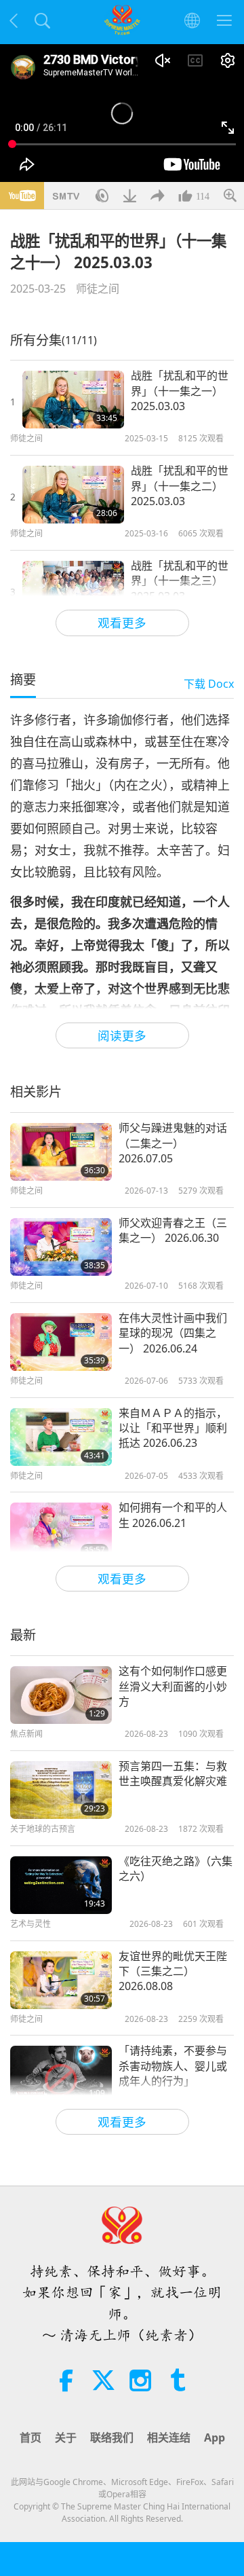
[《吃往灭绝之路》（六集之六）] (61, 1885)
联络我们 (112, 2437)
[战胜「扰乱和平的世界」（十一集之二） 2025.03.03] (73, 495)
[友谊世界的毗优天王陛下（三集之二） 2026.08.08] (61, 1980)
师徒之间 (98, 289)
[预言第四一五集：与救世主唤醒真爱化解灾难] (61, 1790)
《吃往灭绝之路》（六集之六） (176, 1869)
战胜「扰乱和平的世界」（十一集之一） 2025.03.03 (180, 391)
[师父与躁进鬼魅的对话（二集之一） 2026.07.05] (61, 1152)
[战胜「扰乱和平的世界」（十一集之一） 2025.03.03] (73, 400)
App (215, 2437)
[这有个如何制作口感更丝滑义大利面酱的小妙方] (61, 1695)
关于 (66, 2437)
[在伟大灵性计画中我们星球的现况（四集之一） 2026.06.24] (61, 1342)
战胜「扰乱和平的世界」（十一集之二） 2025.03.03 (180, 486)
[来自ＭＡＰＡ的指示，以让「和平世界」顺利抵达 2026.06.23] (61, 1437)
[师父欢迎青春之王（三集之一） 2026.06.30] (61, 1247)
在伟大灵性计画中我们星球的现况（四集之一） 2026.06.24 (173, 1333)
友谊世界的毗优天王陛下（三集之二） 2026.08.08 (173, 1971)
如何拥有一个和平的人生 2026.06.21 (173, 1515)
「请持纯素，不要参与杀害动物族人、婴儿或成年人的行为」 (173, 2066)
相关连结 (169, 2437)
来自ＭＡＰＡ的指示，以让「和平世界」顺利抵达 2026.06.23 (173, 1428)
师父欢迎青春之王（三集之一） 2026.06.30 (173, 1230)
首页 (30, 2437)
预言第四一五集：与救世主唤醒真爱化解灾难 (173, 1773)
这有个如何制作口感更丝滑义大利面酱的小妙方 (173, 1686)
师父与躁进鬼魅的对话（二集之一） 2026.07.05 (173, 1143)
